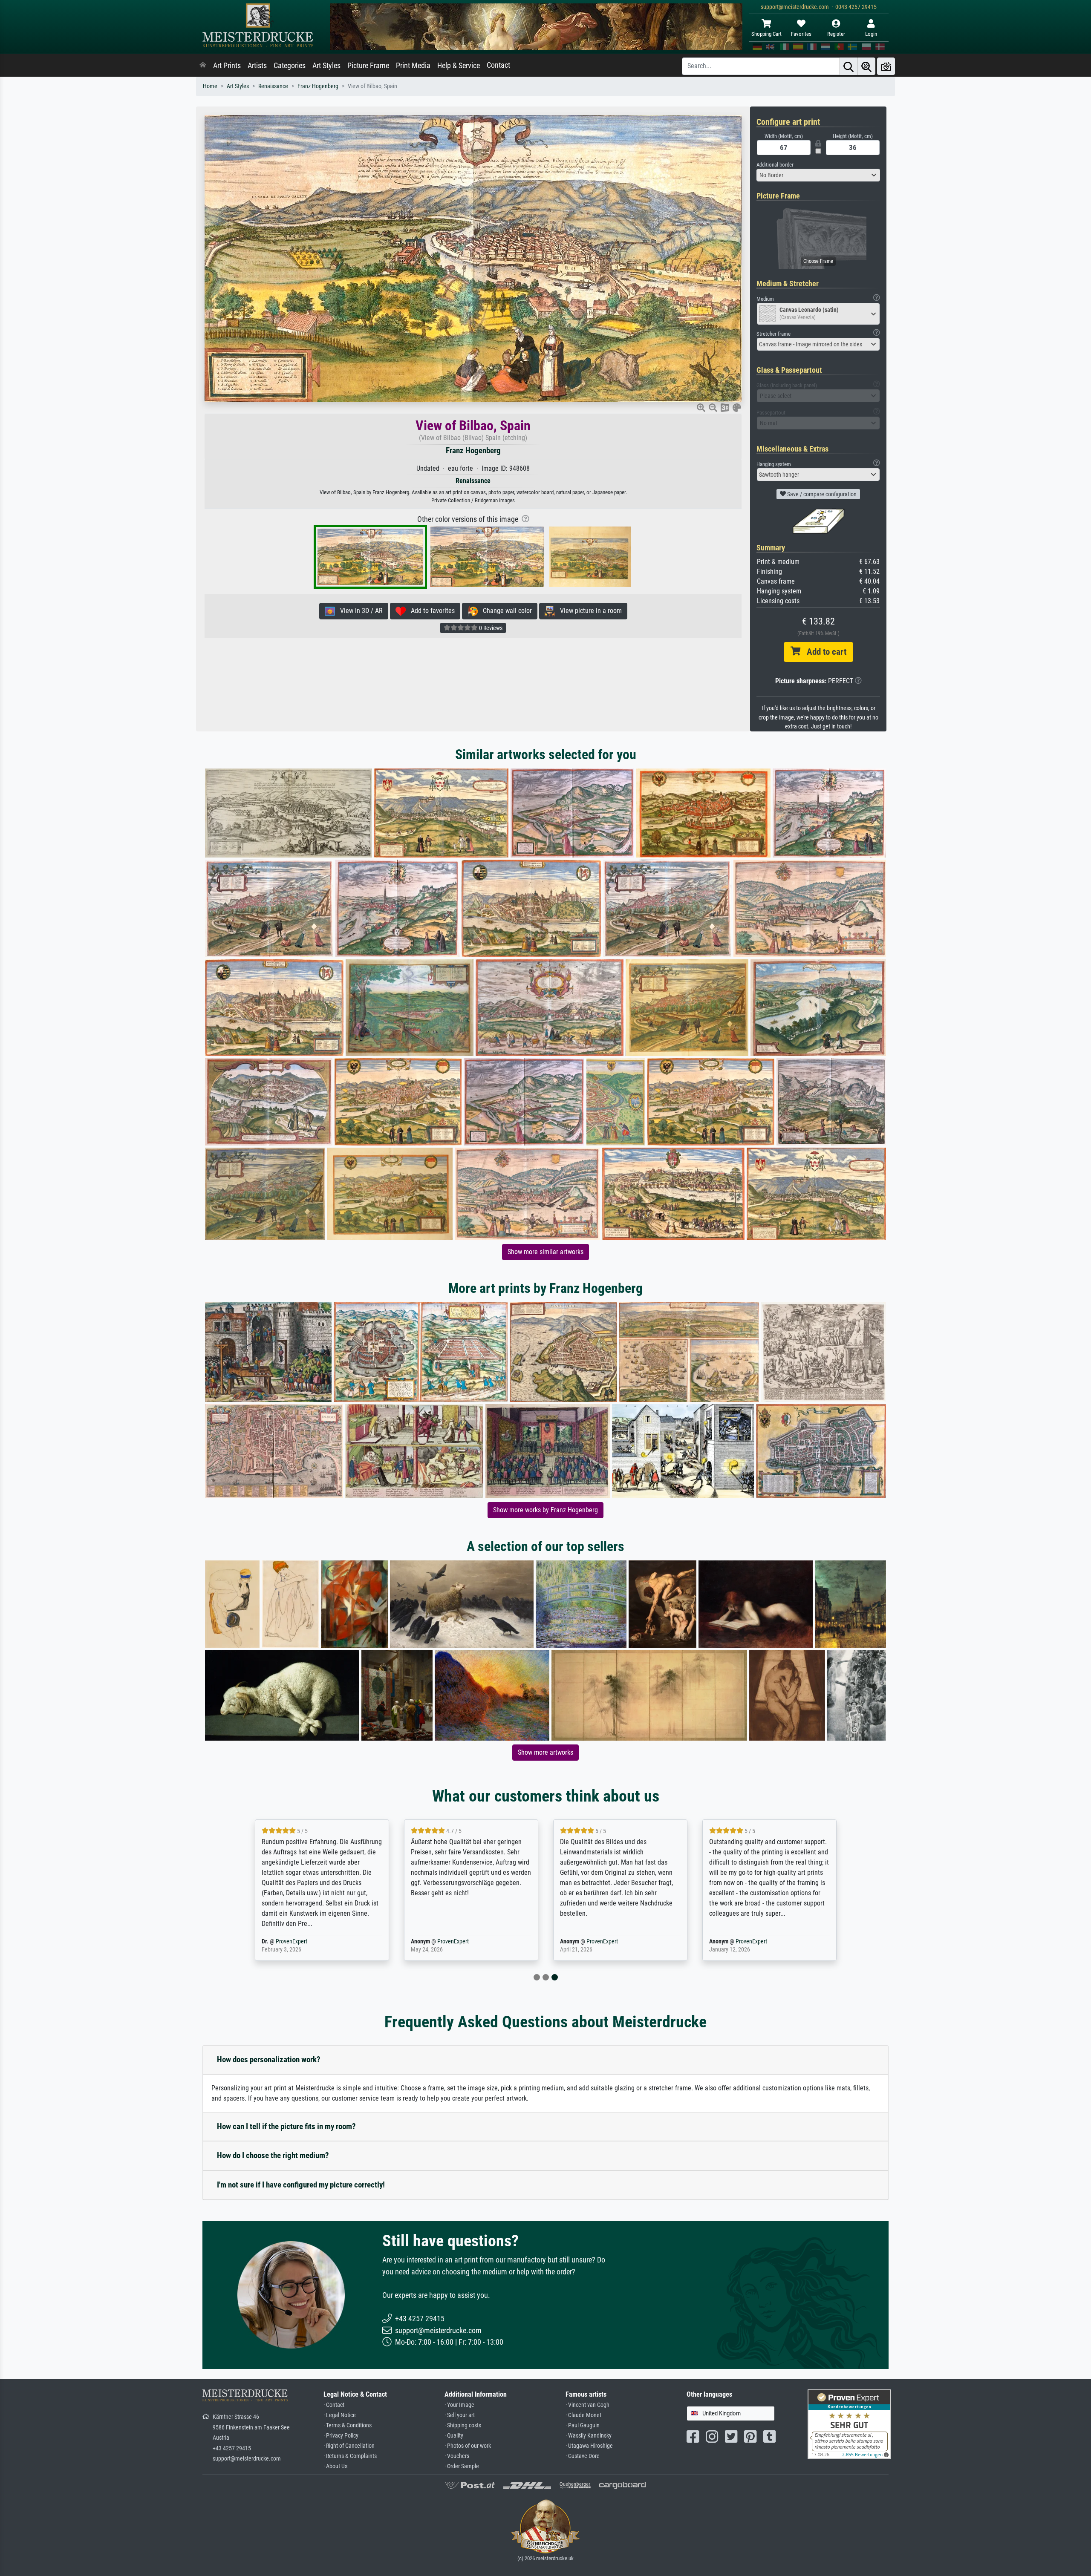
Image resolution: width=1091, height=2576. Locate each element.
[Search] (849, 66)
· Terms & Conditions (348, 2425)
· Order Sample (462, 2466)
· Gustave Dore (583, 2456)
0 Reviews (490, 628)
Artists (257, 66)
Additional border (775, 165)
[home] (203, 66)
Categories (290, 66)
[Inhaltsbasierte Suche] (866, 66)
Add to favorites (430, 611)
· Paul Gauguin (583, 2425)
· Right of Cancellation (349, 2446)
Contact (498, 65)
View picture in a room (588, 611)
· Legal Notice (340, 2415)
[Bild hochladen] (886, 66)
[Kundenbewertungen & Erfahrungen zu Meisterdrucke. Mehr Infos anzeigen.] (849, 2424)
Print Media (413, 66)
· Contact (334, 2405)
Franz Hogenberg (318, 86)
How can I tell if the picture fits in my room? (286, 2126)
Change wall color (505, 611)
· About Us (335, 2466)
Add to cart (823, 652)
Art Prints (227, 66)
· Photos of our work (468, 2446)
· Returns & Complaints (350, 2456)
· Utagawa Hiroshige (589, 2446)
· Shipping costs (463, 2425)
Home (210, 86)
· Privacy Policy (341, 2436)
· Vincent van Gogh (587, 2405)
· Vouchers (457, 2456)
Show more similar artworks (545, 1252)
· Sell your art (460, 2415)
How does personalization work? (269, 2059)
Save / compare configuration (821, 494)
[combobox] (818, 175)
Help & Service (459, 66)
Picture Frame (368, 66)
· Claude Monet (583, 2415)
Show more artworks (545, 1752)
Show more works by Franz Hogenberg (545, 1510)
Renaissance (273, 86)
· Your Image (459, 2405)
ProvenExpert (304, 1941)
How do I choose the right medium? (273, 2155)
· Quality (454, 2436)
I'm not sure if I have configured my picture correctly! (301, 2185)
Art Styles (326, 66)
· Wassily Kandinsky (589, 2436)
